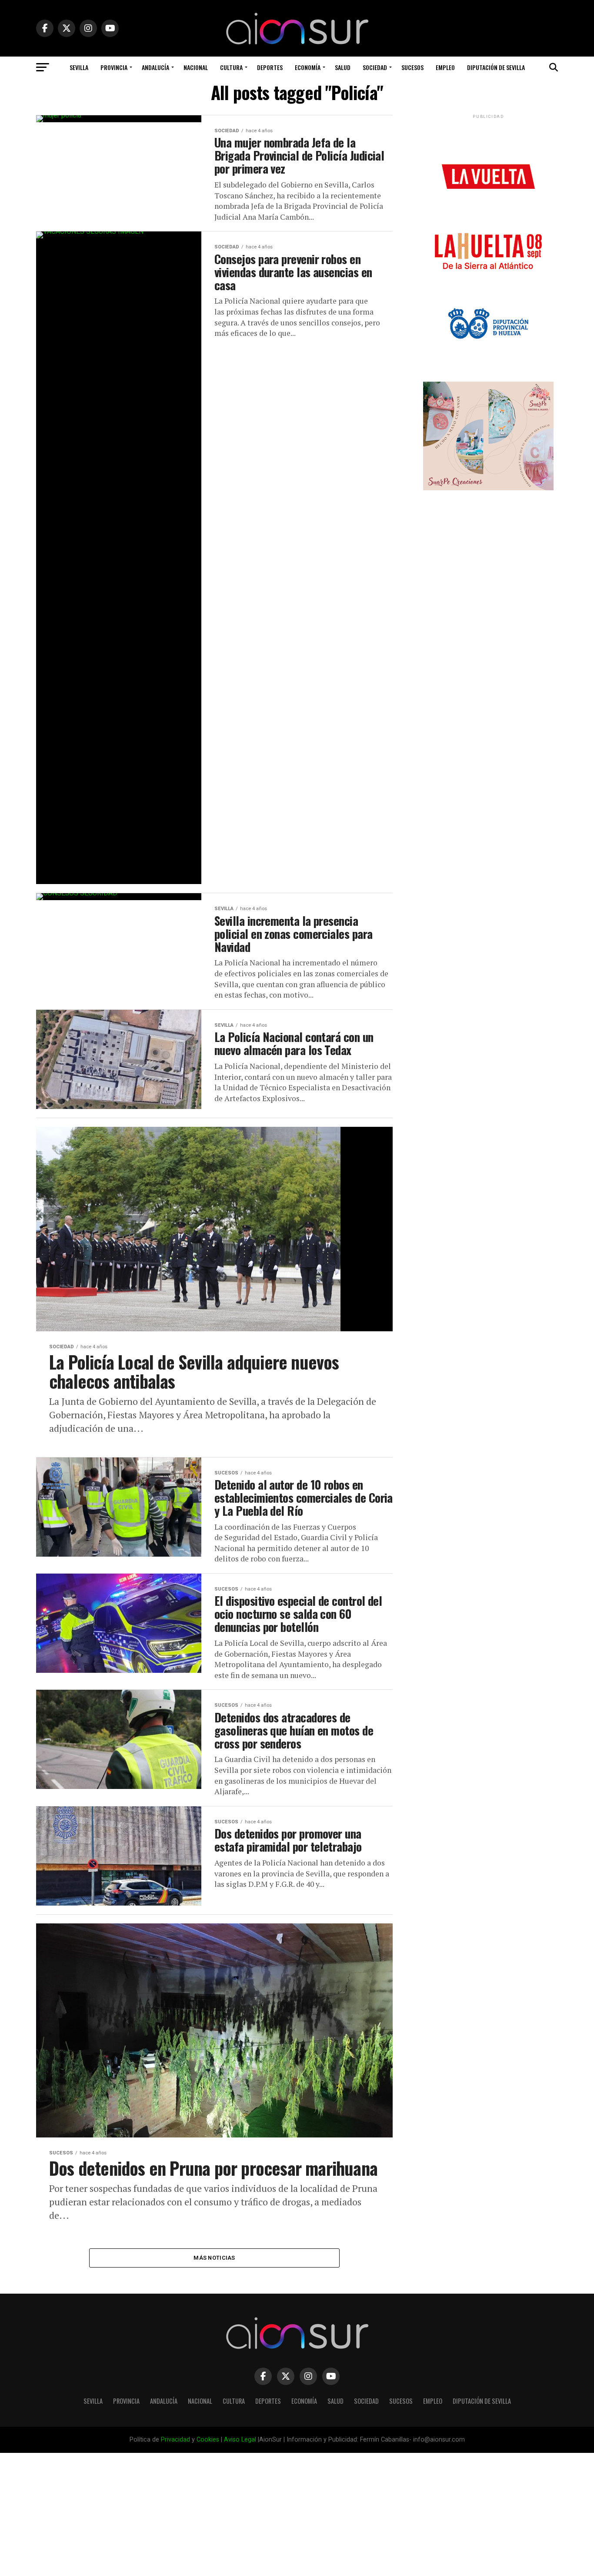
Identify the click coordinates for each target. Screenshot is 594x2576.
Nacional (196, 67)
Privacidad (175, 2440)
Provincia (114, 67)
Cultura (231, 67)
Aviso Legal (240, 2440)
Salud (343, 67)
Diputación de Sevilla (496, 67)
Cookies (208, 2440)
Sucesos (412, 67)
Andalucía (155, 67)
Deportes (270, 67)
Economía (308, 67)
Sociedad (375, 67)
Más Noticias (214, 2258)
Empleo (445, 67)
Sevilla (79, 67)
